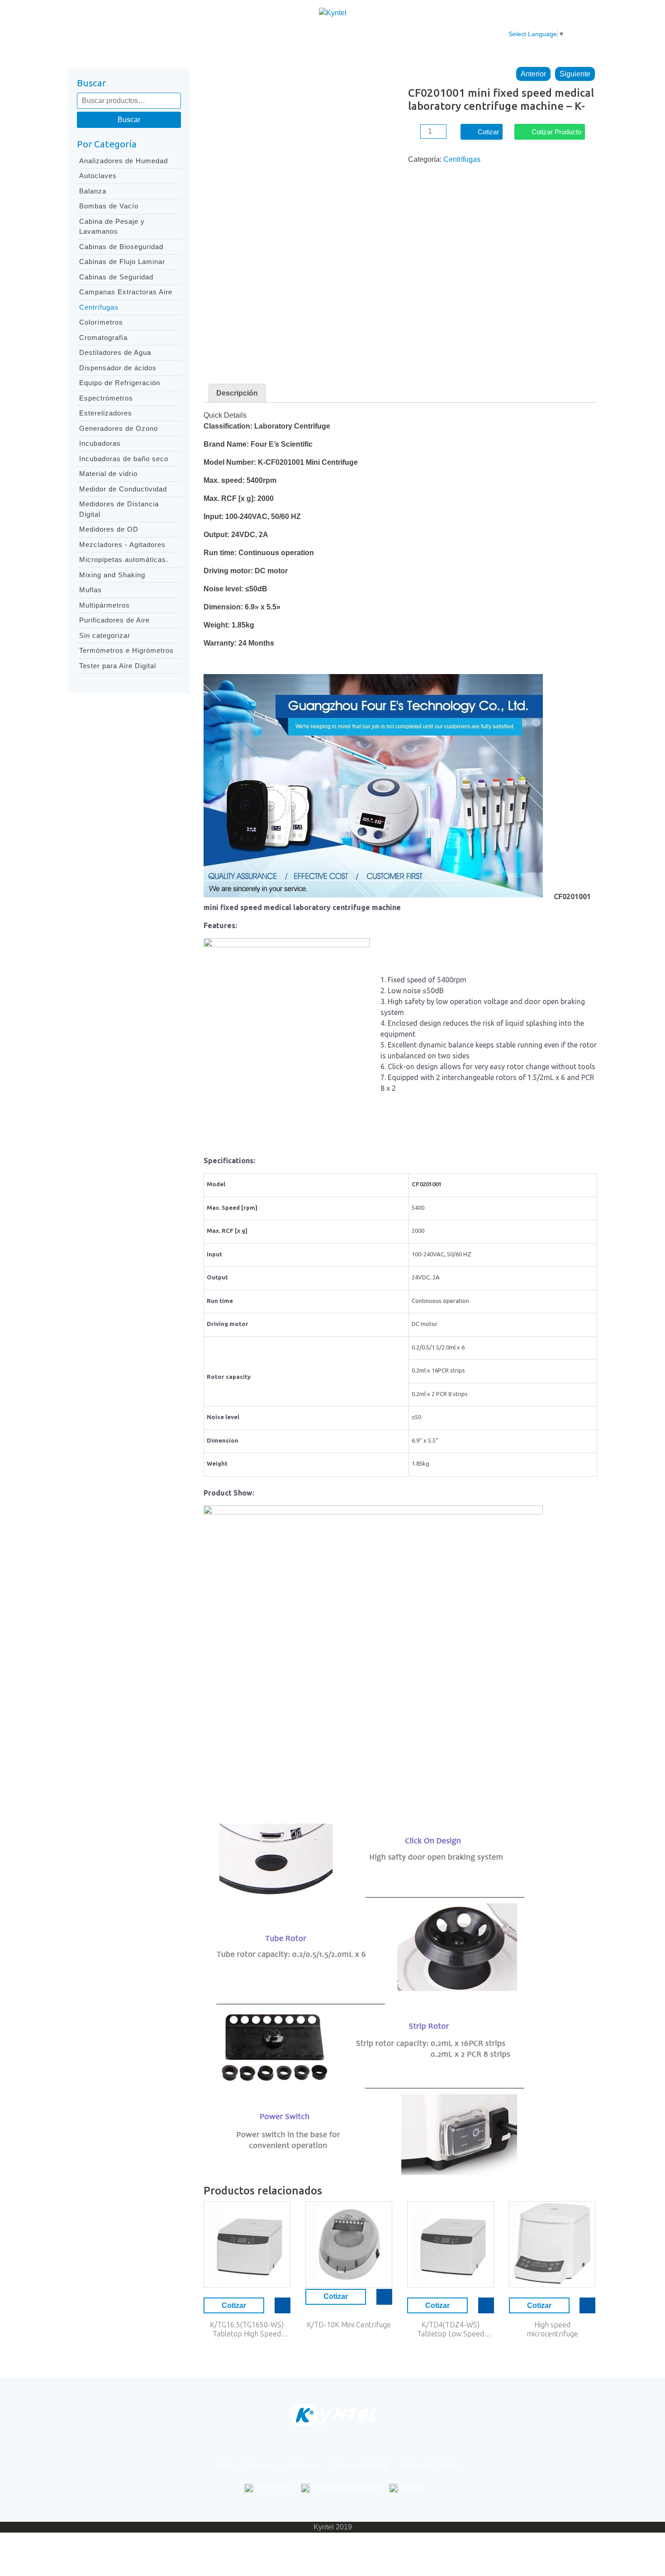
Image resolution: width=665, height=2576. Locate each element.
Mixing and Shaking (112, 575)
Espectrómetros (106, 398)
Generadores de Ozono (119, 428)
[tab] (237, 393)
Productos (263, 34)
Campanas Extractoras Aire (126, 292)
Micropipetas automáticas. (124, 559)
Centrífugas (99, 307)
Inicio (176, 34)
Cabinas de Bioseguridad (121, 247)
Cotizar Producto (556, 132)
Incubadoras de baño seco (124, 459)
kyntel (411, 2487)
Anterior (533, 74)
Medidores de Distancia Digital (119, 509)
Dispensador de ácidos (118, 368)
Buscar (129, 120)
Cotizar (488, 132)
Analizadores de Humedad (123, 161)
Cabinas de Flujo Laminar (122, 262)
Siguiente (575, 74)
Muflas (90, 590)
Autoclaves (98, 176)
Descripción (237, 393)
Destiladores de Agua (115, 352)
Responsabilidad (323, 34)
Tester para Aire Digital (118, 666)
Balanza (93, 191)
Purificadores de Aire (114, 620)
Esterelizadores (106, 413)
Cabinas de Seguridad (116, 277)
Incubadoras (100, 443)
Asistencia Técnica (397, 34)
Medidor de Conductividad (123, 489)
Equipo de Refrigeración (120, 383)
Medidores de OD (109, 529)
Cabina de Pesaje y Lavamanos (112, 226)
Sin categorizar (105, 635)
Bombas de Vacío (109, 206)
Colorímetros (101, 322)
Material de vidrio (108, 474)
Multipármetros (104, 605)
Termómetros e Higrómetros (126, 650)
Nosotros (216, 34)
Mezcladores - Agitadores (122, 545)
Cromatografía (103, 337)
